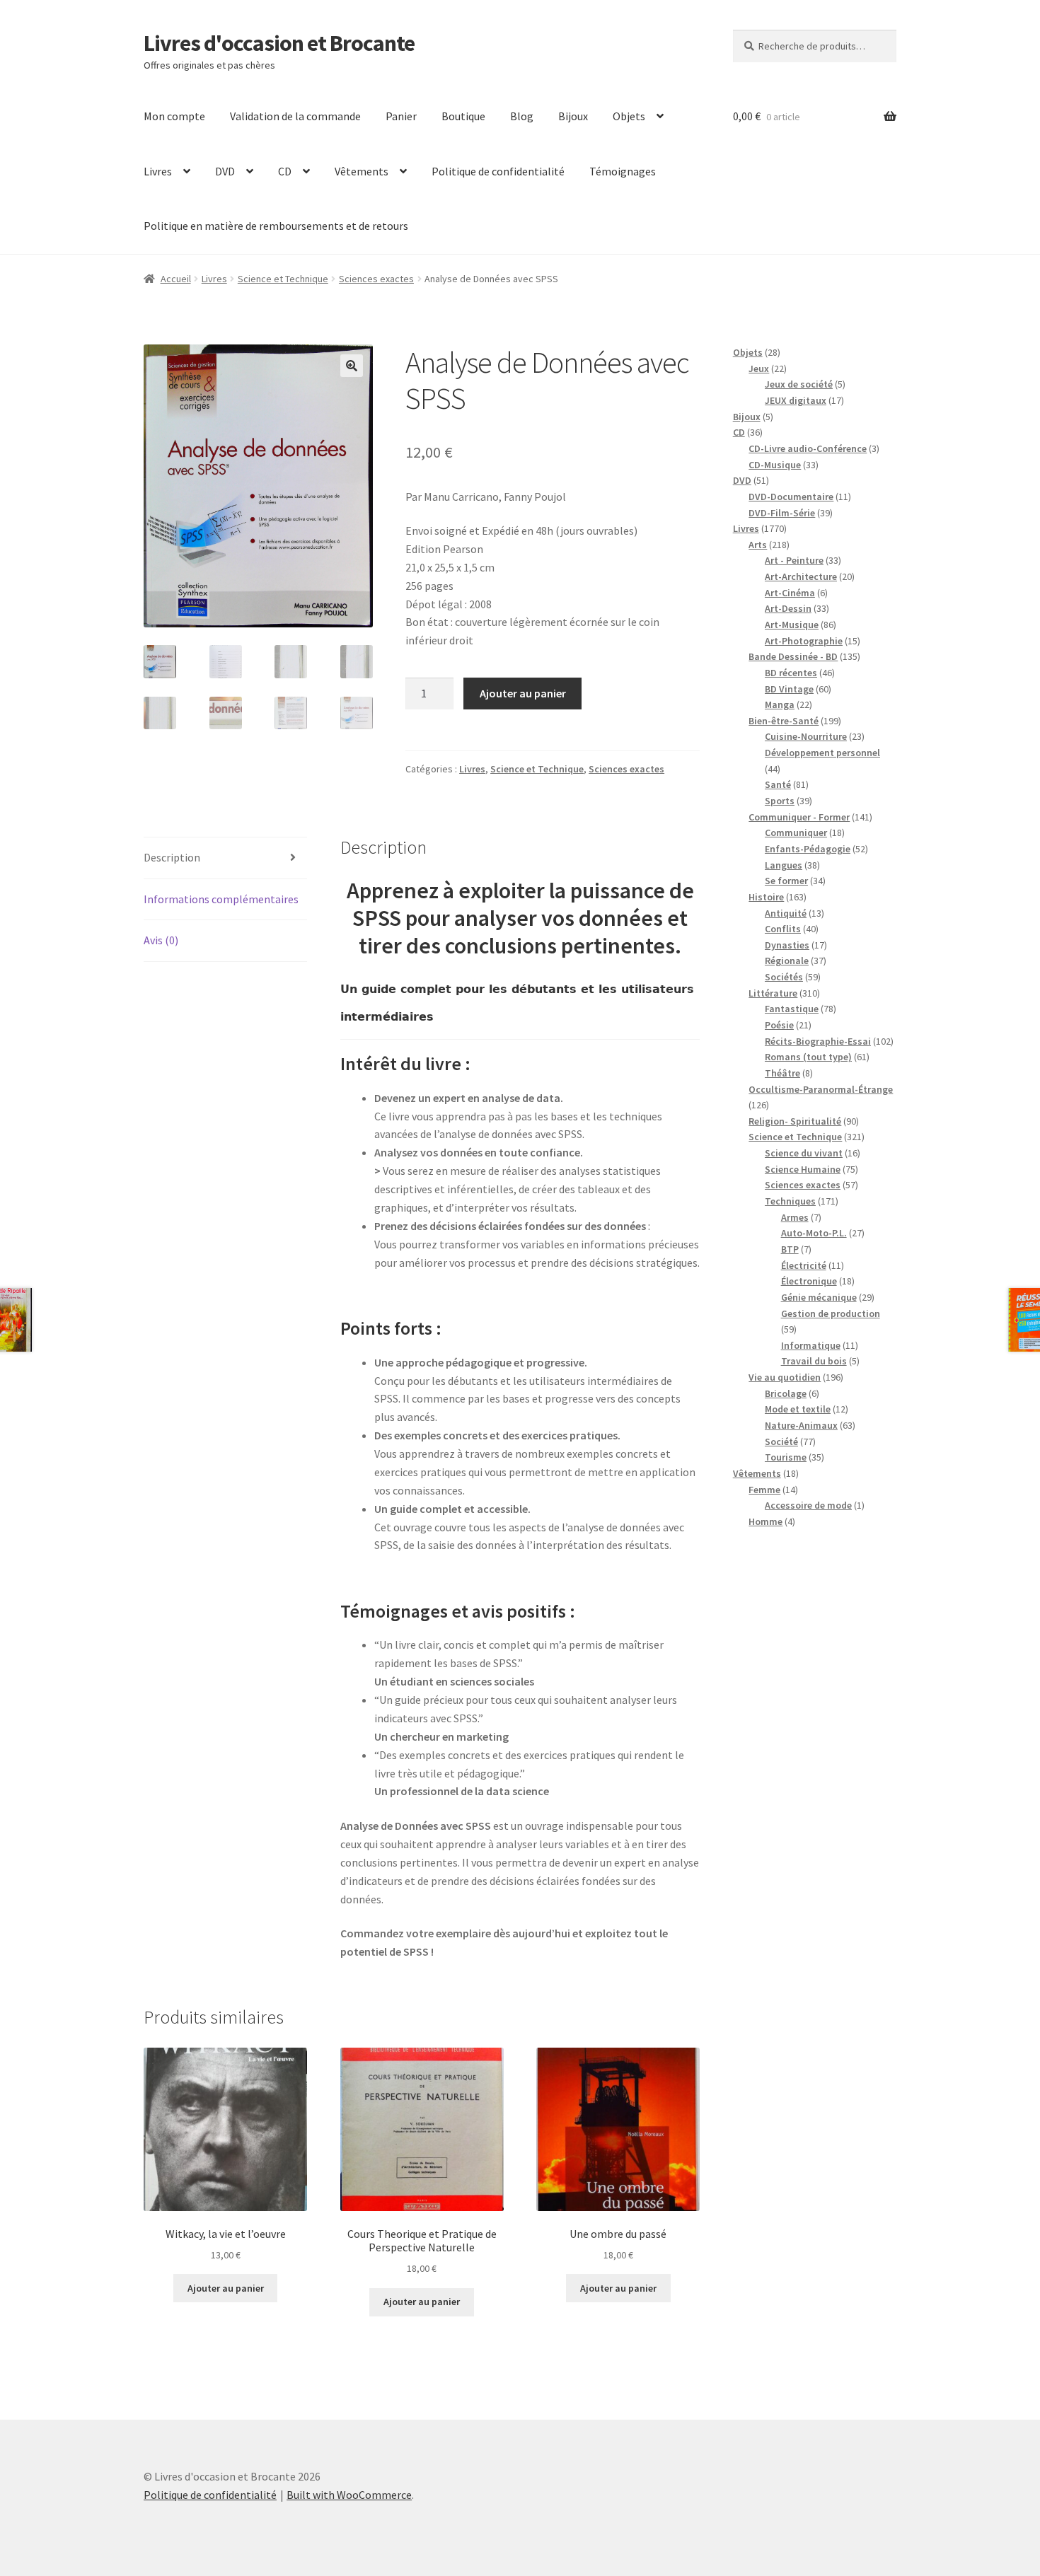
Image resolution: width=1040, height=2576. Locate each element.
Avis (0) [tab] (161, 940)
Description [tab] (172, 857)
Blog (522, 116)
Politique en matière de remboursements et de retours (276, 226)
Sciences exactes (376, 279)
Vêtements (362, 171)
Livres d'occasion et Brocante (279, 43)
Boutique (463, 116)
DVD (225, 171)
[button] (352, 366)
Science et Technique (283, 279)
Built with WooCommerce (349, 2495)
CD (285, 171)
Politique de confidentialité (498, 171)
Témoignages (623, 171)
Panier (401, 116)
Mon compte (174, 116)
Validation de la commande (295, 116)
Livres (158, 171)
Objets (629, 116)
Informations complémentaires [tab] (221, 899)
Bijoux (573, 116)
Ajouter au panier (523, 693)
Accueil (176, 279)
